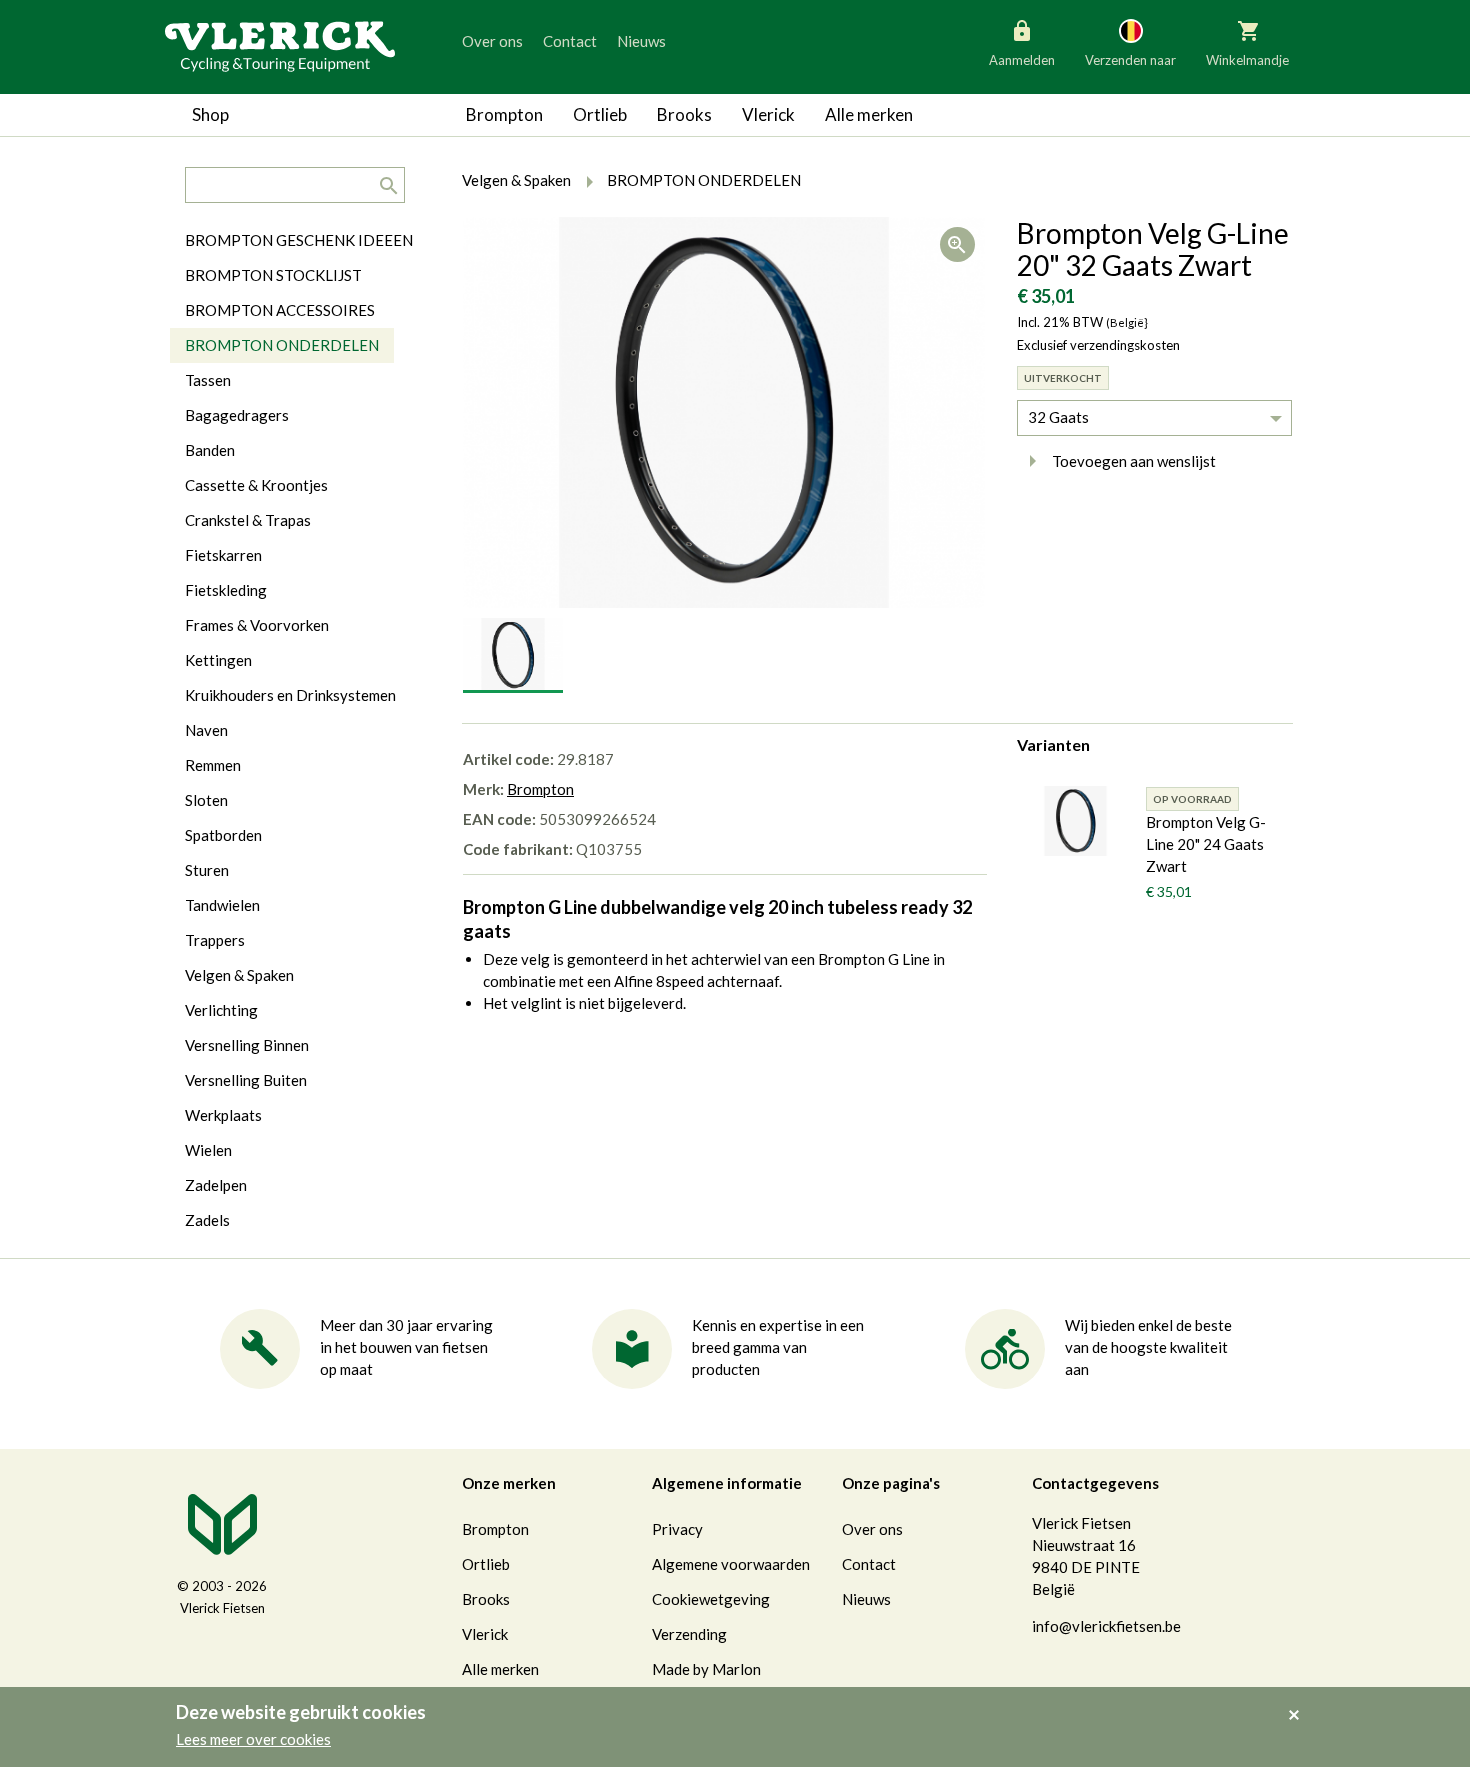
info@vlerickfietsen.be (1106, 1626)
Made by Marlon (706, 1669)
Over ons (492, 41)
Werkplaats (223, 1115)
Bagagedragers (237, 415)
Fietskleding (226, 590)
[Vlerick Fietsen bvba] (280, 45)
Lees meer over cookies (253, 1739)
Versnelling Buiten (246, 1080)
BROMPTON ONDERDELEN (282, 345)
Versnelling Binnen (247, 1045)
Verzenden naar (1130, 60)
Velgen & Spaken (239, 975)
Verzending (689, 1634)
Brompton (504, 114)
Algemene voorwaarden (731, 1564)
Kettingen (218, 660)
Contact (570, 41)
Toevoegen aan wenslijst (1134, 461)
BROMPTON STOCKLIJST (273, 275)
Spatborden (223, 835)
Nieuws (641, 41)
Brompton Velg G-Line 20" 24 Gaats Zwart (1206, 844)
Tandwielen (222, 905)
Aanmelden (1022, 60)
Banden (210, 450)
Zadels (207, 1220)
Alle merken (869, 114)
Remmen (213, 765)
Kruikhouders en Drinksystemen (290, 695)
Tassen (208, 380)
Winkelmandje (1247, 60)
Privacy (677, 1529)
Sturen (207, 870)
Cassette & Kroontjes (256, 485)
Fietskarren (223, 555)
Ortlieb (600, 114)
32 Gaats (1058, 417)
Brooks (684, 114)
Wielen (208, 1150)
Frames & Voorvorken (257, 625)
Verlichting (221, 1010)
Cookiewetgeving (711, 1599)
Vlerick (768, 114)
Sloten (206, 800)
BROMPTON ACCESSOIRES (280, 310)
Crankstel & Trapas (248, 520)
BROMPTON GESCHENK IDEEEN (299, 240)
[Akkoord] (1299, 1701)
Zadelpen (216, 1185)
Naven (206, 730)
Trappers (215, 940)
